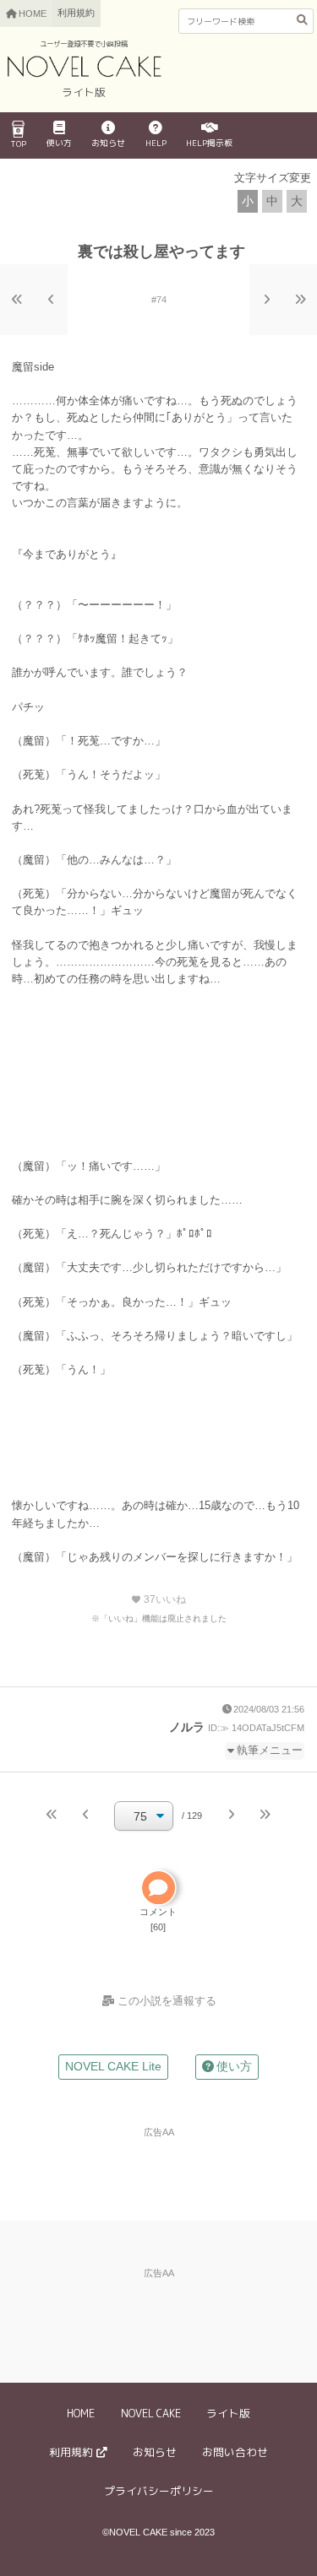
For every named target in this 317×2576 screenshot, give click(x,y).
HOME (81, 2413)
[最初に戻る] (17, 300)
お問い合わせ (235, 2452)
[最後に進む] (300, 300)
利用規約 (76, 13)
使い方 (59, 143)
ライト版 (228, 2413)
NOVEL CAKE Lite (113, 2066)
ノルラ (187, 1727)
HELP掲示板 (209, 143)
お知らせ (108, 143)
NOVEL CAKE (151, 2413)
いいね (158, 1599)
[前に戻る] (51, 300)
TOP (18, 143)
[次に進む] (266, 300)
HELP (156, 143)
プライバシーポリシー (159, 2491)
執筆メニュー (270, 1751)
